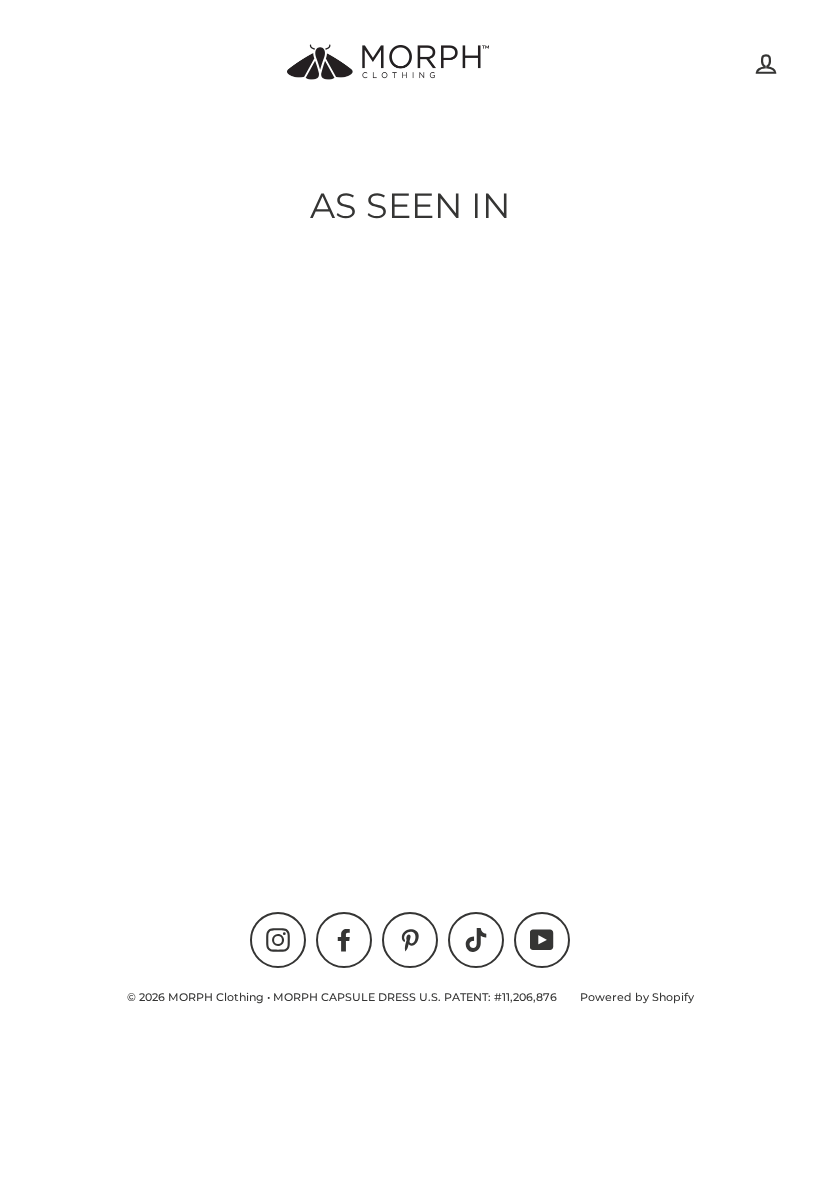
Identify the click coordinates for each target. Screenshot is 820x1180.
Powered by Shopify (637, 997)
